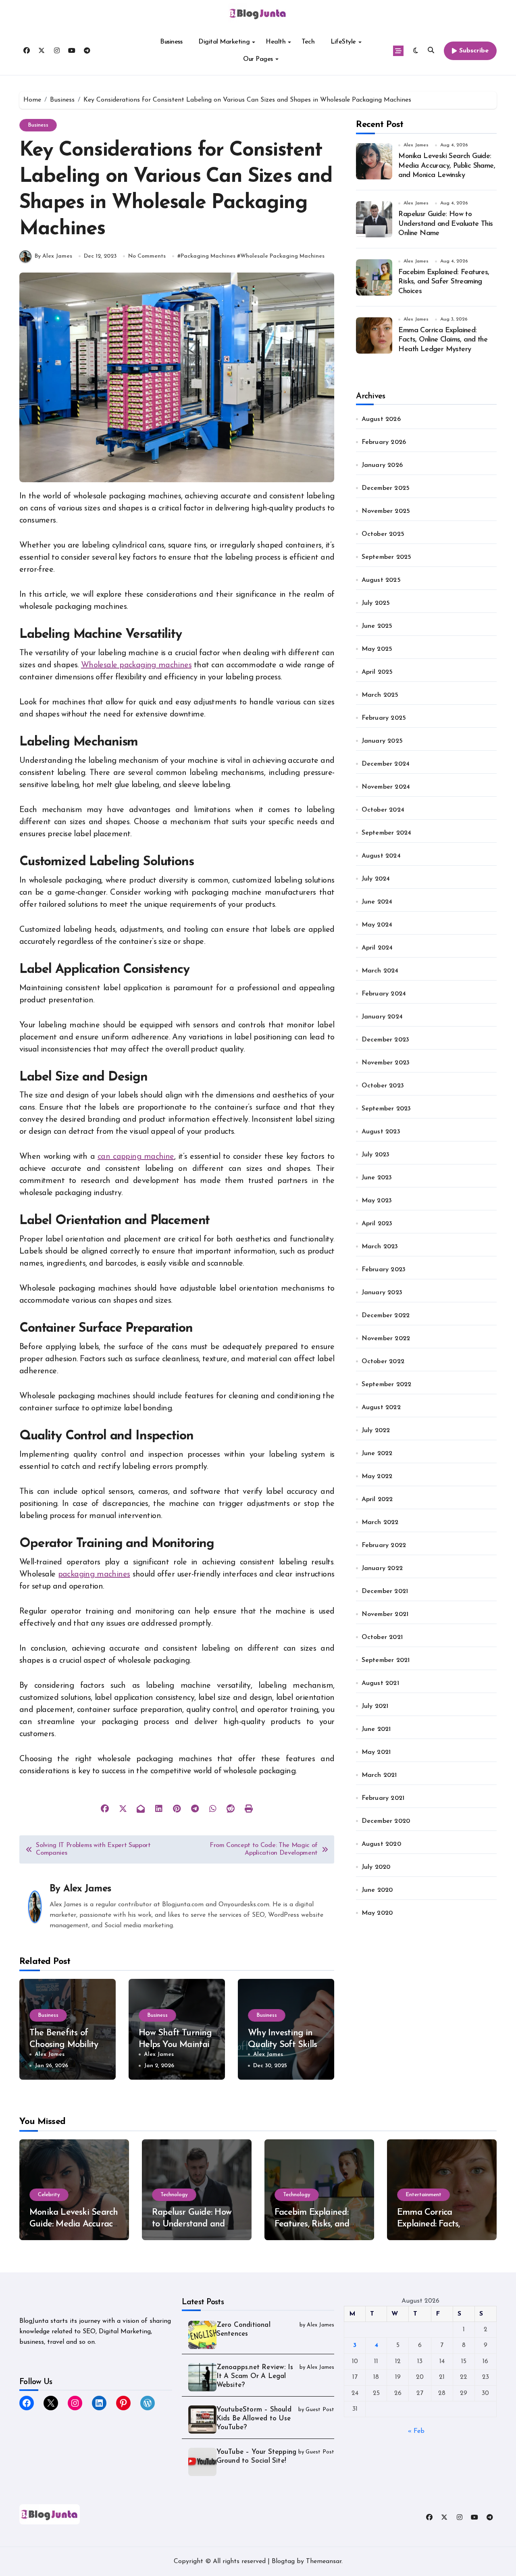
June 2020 (377, 1890)
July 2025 (376, 603)
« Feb (416, 2431)
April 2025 (377, 672)
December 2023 (386, 1040)
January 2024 (382, 1017)
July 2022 (376, 1431)
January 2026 (382, 465)
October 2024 (383, 810)
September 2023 (386, 1109)
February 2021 (383, 1798)
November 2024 (386, 787)
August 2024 (381, 856)
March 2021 (379, 1775)
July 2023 (376, 1155)
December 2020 (386, 1821)
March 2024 (380, 971)
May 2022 (377, 1476)
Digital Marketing (224, 42)
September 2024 (387, 833)
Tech (308, 42)
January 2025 (382, 741)
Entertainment (423, 2195)
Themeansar (324, 2561)
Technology (174, 2195)
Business (171, 42)
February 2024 (384, 994)
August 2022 (381, 1408)
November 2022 (386, 1339)
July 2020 (376, 1867)
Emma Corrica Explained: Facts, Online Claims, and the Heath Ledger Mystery (443, 340)
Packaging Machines (208, 256)
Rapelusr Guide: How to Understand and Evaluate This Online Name (445, 224)
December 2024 (386, 764)
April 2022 (377, 1499)
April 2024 (377, 948)
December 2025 (386, 488)
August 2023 (381, 1132)
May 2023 (377, 1201)
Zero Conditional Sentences (243, 2329)
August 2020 (381, 1844)
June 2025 (377, 626)
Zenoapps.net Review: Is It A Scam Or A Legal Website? (255, 2376)
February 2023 (384, 1270)
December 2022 (386, 1316)
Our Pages (258, 59)
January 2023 (382, 1293)
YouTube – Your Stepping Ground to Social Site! (257, 2456)
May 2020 (377, 1913)
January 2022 (382, 1568)
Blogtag (283, 2561)
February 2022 (384, 1545)
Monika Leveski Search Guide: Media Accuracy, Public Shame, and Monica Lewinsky (447, 166)
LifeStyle (343, 42)
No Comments (147, 256)
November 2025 (386, 511)
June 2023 (377, 1178)
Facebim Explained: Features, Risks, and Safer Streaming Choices (444, 282)
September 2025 (387, 557)
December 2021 (385, 1591)
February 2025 (384, 718)
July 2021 (375, 1706)
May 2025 (377, 649)
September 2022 (387, 1385)
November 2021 (385, 1614)
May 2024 (377, 925)
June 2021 (376, 1729)
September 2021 (386, 1660)
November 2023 (386, 1063)
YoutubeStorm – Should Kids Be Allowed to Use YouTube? (254, 2419)
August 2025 (381, 580)
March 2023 (380, 1247)
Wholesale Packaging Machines (282, 256)
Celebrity (49, 2195)
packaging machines (94, 1574)
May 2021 (376, 1752)
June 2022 (377, 1454)
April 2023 (377, 1224)
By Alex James (53, 256)
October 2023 (383, 1086)
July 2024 (376, 879)
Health (276, 42)
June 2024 (377, 902)
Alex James (87, 1889)
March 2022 (380, 1522)
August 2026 (381, 419)
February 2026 (384, 442)
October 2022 (383, 1362)
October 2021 (382, 1637)
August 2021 (380, 1683)
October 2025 (383, 534)
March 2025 (380, 695)
